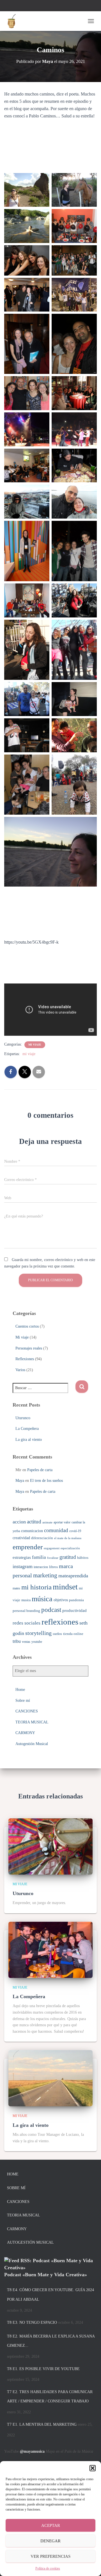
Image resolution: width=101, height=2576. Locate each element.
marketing (45, 1575)
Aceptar (51, 2525)
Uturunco (23, 1418)
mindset (65, 1587)
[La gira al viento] (50, 2078)
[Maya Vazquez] (13, 21)
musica (26, 1600)
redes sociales (27, 1623)
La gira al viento (29, 1440)
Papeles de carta (40, 1470)
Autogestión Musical (32, 1744)
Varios (20, 1370)
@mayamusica (32, 2451)
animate (47, 1522)
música (42, 1599)
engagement (52, 1548)
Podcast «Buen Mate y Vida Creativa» (46, 2275)
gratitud (68, 1557)
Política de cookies (48, 2568)
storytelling (38, 1633)
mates (16, 1588)
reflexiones (60, 1622)
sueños (57, 1634)
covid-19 (75, 1531)
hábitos (83, 1558)
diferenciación (42, 1538)
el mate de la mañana (68, 1538)
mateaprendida (73, 1576)
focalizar (53, 1558)
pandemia (76, 1600)
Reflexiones (25, 1359)
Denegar (50, 2541)
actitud (34, 1522)
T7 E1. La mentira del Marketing (42, 2424)
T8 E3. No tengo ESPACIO (32, 2322)
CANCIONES (27, 1711)
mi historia (36, 1587)
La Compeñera (27, 1429)
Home (20, 1690)
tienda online (73, 1634)
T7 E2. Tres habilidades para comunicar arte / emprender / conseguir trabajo (50, 2397)
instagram (23, 1566)
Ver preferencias (50, 2556)
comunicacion (32, 1531)
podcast (51, 1610)
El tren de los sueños (46, 1481)
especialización (70, 1548)
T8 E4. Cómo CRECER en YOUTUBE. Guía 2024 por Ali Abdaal (50, 2295)
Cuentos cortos (27, 1326)
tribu (17, 1641)
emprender (28, 1547)
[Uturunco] (50, 1846)
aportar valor (62, 1522)
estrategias (22, 1557)
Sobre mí (23, 1701)
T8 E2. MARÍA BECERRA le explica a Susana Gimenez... (51, 2341)
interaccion (41, 1567)
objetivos (61, 1600)
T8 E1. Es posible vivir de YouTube (43, 2369)
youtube (37, 1642)
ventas (26, 1642)
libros (53, 1567)
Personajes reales (29, 1348)
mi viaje (29, 1054)
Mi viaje (35, 1045)
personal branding (26, 1611)
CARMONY (25, 1733)
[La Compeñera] (50, 1949)
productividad (74, 1610)
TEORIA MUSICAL (32, 1722)
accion (19, 1522)
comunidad (56, 1530)
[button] (93, 2468)
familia (39, 1557)
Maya (20, 1481)
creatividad (21, 1538)
